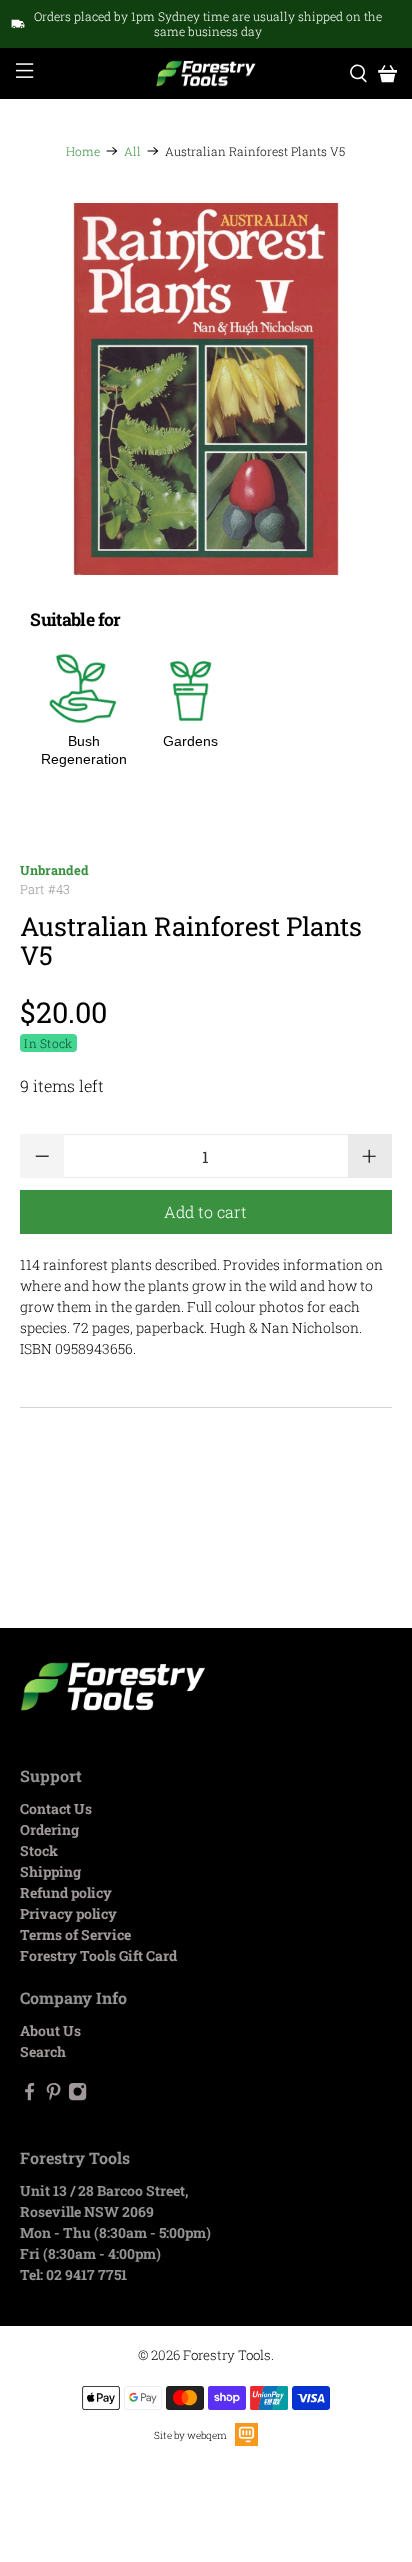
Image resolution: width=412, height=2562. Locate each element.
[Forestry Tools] (206, 73)
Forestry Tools (227, 2355)
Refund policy (66, 1892)
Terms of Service (75, 1934)
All (132, 151)
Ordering (49, 1829)
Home (83, 151)
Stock (39, 1850)
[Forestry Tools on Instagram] (77, 2095)
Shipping (50, 1871)
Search (43, 2051)
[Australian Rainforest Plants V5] (205, 388)
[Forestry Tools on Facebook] (29, 2095)
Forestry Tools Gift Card (98, 1955)
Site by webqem (190, 2435)
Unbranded (54, 870)
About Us (50, 2030)
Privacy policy (68, 1913)
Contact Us (56, 1808)
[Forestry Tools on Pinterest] (53, 2095)
